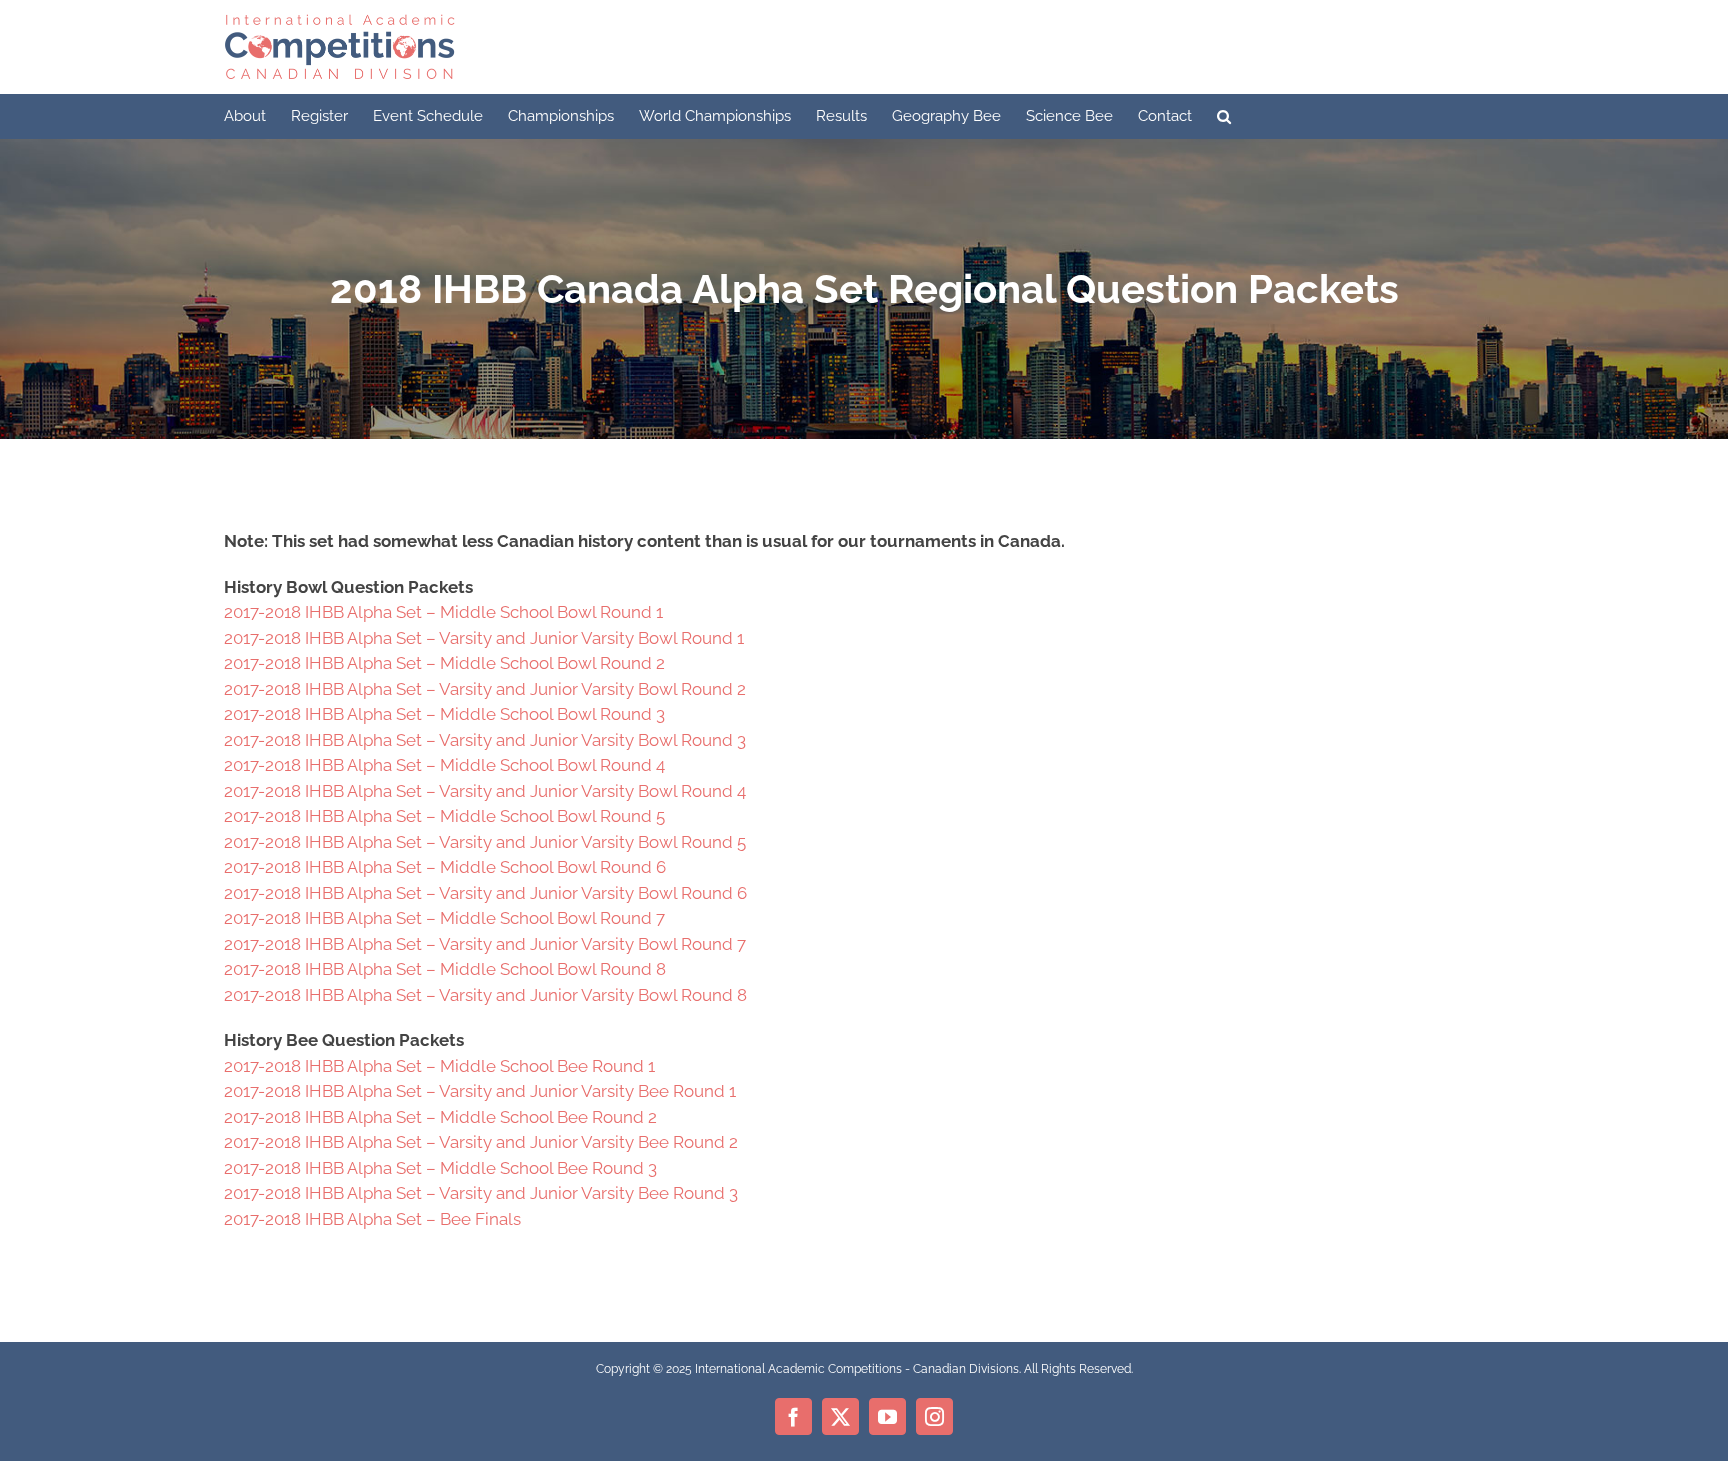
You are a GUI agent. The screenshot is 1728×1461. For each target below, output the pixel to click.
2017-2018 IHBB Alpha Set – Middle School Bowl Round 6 (445, 867)
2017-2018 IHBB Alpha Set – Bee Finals (372, 1219)
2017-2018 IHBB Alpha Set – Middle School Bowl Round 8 (445, 969)
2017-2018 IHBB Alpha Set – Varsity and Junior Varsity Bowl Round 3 (485, 740)
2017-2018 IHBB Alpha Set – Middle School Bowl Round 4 (444, 765)
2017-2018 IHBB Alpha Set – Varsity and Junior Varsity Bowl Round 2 (485, 689)
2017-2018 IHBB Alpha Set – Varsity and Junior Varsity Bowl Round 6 (485, 893)
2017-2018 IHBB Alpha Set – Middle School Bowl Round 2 (444, 663)
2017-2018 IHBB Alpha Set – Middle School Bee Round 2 (440, 1117)
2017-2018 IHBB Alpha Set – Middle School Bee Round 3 (440, 1168)
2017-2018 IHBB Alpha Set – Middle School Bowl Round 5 (444, 816)
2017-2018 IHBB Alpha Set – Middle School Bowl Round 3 (444, 714)
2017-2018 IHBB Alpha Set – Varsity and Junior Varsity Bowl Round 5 (485, 842)
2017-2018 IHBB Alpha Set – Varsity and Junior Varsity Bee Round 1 (480, 1091)
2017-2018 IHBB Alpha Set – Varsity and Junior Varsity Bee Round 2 (481, 1142)
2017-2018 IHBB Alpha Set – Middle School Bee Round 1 (439, 1066)
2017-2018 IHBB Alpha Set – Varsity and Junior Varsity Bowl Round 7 (485, 944)
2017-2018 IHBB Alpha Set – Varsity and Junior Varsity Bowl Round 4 (485, 791)
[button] (1224, 116)
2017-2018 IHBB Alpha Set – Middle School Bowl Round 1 (443, 612)
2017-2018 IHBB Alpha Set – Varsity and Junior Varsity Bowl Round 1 (484, 638)
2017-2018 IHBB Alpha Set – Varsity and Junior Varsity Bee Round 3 (481, 1193)
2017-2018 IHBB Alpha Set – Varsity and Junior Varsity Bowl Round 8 (485, 995)
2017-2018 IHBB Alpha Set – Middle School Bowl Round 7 (444, 918)
